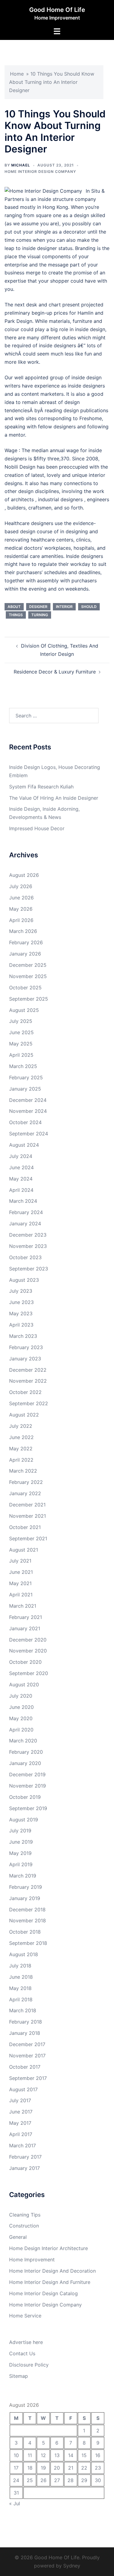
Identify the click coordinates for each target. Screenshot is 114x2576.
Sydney (72, 2566)
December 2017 (27, 2044)
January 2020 (25, 1763)
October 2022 (25, 1392)
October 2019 (25, 1797)
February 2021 (26, 1617)
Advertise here (26, 2342)
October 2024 (25, 1122)
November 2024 (28, 1111)
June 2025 (21, 1032)
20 (57, 2468)
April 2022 (21, 1460)
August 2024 (24, 1145)
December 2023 (28, 1235)
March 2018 (23, 2010)
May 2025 (21, 1044)
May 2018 (20, 1988)
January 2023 (25, 1359)
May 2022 (21, 1449)
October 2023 (25, 1257)
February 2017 (25, 2157)
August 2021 (24, 1550)
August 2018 (24, 1954)
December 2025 (28, 965)
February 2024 (26, 1212)
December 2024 (28, 1100)
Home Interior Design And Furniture (50, 2282)
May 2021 (20, 1583)
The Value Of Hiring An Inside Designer (54, 798)
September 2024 (29, 1134)
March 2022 (23, 1471)
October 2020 (25, 1662)
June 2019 (21, 1842)
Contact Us (22, 2353)
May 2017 (20, 2123)
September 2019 (28, 1808)
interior (64, 607)
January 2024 (25, 1224)
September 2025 (29, 999)
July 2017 (20, 2100)
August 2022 (24, 1415)
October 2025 (25, 988)
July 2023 (21, 1291)
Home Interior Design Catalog (43, 2293)
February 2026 (26, 942)
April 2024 (21, 1190)
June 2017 (21, 2112)
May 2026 (21, 909)
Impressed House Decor (37, 828)
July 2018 (20, 1966)
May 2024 (21, 1179)
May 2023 (21, 1313)
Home (17, 74)
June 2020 (21, 1707)
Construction (24, 2226)
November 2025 (28, 976)
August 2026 (24, 875)
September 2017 (28, 2078)
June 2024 (21, 1167)
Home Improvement (32, 2260)
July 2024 (21, 1156)
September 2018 (28, 1943)
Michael (21, 165)
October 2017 (25, 2067)
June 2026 (21, 898)
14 (71, 2455)
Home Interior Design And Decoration (52, 2271)
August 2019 (24, 1820)
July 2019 (20, 1831)
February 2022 (26, 1482)
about (14, 607)
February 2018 (26, 2022)
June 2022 (21, 1437)
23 (98, 2468)
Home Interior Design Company (40, 171)
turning (40, 615)
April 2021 (21, 1595)
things (16, 615)
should (89, 607)
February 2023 (26, 1347)
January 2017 (24, 2168)
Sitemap (19, 2376)
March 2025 (23, 1066)
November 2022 (28, 1381)
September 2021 (28, 1538)
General (18, 2237)
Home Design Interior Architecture (48, 2248)
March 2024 (23, 1201)
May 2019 (20, 1853)
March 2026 (23, 931)
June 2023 (21, 1302)
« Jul (15, 2503)
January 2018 (25, 2033)
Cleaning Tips (25, 2215)
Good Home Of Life (57, 10)
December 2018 (27, 1910)
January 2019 (25, 1898)
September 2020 (29, 1673)
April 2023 (21, 1325)
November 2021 (28, 1516)
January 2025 (25, 1089)
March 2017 (22, 2145)
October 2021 (25, 1527)
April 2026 (21, 920)
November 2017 (27, 2056)
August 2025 (24, 1010)
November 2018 (28, 1920)
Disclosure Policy (29, 2365)
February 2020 (26, 1752)
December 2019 (27, 1774)
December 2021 (27, 1505)
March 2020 (23, 1741)
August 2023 (24, 1280)
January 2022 (25, 1493)
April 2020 (21, 1730)
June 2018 (21, 1977)
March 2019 (23, 1876)
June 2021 (21, 1572)
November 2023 (28, 1246)
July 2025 (21, 1021)
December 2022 (28, 1370)
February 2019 (26, 1887)
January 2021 (25, 1628)
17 (16, 2468)
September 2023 (29, 1269)
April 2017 (21, 2134)
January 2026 (25, 954)
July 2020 (21, 1696)
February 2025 (26, 1077)
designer (38, 607)
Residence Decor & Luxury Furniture (55, 672)
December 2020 (28, 1640)
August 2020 (24, 1685)
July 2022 (21, 1426)
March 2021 (23, 1606)
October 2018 (25, 1932)
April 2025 (21, 1055)
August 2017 (23, 2089)
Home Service (25, 2316)
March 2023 (23, 1336)
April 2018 (21, 1999)
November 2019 (28, 1786)
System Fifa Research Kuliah (41, 787)
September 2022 (29, 1403)
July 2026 (21, 886)
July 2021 (20, 1561)
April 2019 (21, 1864)
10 (16, 2455)
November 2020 (28, 1651)
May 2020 (21, 1718)
